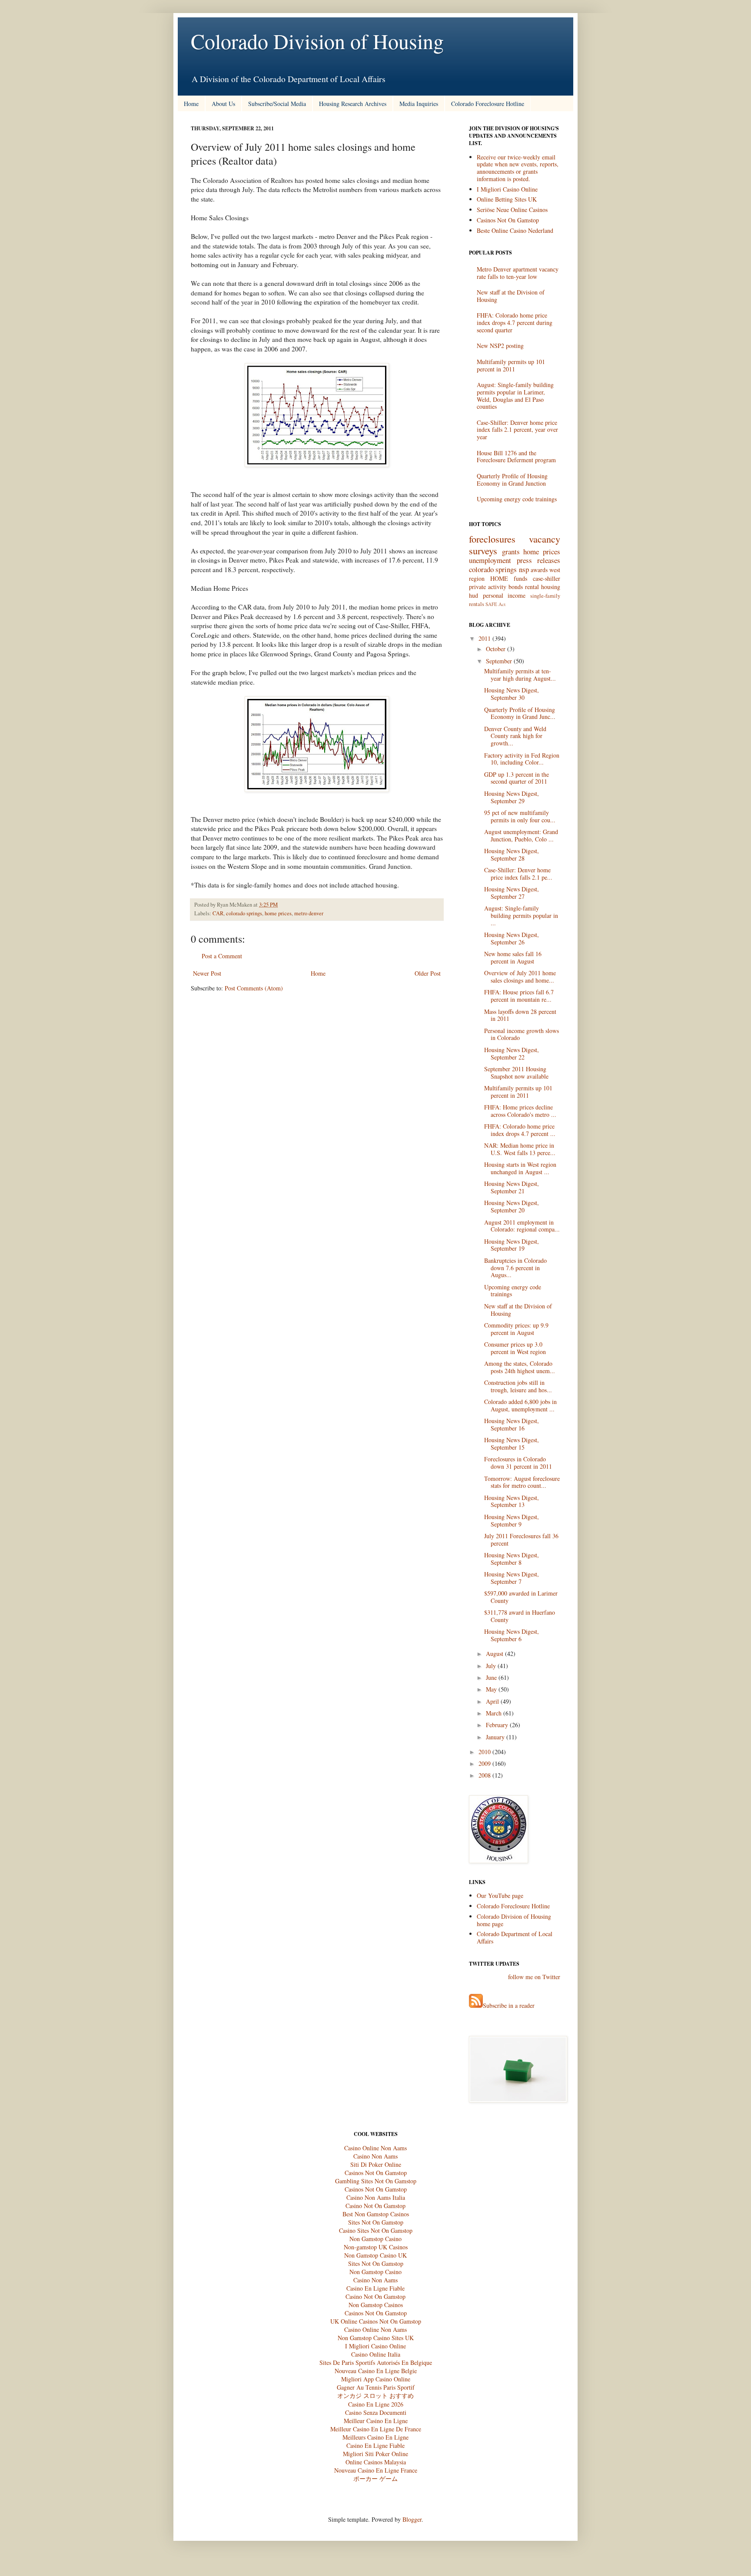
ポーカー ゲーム (375, 2478)
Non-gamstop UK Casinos (376, 2247)
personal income (504, 595)
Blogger (412, 2519)
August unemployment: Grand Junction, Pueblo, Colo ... (521, 835)
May (491, 1689)
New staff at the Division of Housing (511, 296)
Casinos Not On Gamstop (508, 220)
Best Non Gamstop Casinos (376, 2214)
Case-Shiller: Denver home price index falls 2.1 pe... (518, 874)
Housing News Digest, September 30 (512, 694)
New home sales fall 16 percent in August (513, 957)
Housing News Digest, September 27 (512, 893)
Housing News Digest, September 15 (512, 1444)
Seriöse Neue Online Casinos (512, 210)
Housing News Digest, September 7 (512, 1578)
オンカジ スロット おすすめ (375, 2396)
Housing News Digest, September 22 (512, 1053)
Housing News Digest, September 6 (512, 1635)
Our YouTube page (500, 1896)
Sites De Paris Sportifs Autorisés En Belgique (376, 2362)
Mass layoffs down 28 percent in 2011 (520, 1015)
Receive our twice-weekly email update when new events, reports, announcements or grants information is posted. (518, 168)
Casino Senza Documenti (376, 2412)
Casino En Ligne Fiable (375, 2288)
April (492, 1701)
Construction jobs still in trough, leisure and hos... (518, 1386)
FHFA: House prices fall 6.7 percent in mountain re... (519, 996)
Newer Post (207, 973)
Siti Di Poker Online (376, 2164)
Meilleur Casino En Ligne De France (376, 2429)
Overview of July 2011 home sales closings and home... (520, 977)
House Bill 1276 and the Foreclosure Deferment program (516, 457)
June (491, 1677)
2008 (485, 1775)
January (495, 1737)
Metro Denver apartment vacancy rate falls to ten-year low (518, 273)
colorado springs (244, 913)
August (495, 1654)
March (494, 1713)
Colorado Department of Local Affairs (515, 1937)
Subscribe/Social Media (277, 104)
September (499, 661)
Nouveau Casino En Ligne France (376, 2470)
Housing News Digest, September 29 (512, 797)
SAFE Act (495, 604)
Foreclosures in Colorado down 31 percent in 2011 (518, 1463)
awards (539, 570)
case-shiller (547, 578)
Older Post (428, 973)
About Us (223, 104)
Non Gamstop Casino (375, 2239)
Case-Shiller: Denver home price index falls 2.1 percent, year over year (517, 430)
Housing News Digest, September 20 (512, 1206)
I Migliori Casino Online (507, 189)
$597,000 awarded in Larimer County (521, 1597)
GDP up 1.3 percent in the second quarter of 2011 (517, 778)
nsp (524, 569)
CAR (218, 913)
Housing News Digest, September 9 (512, 1520)
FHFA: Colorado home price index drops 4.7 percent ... (520, 1130)
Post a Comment (222, 956)
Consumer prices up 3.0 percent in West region (515, 1348)
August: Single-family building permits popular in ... (521, 916)
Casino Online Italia (376, 2354)
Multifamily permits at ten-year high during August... (520, 675)
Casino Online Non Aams (375, 2148)
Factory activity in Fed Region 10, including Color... (522, 759)
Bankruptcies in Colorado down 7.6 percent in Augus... (515, 1268)
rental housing (543, 587)
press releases (539, 560)
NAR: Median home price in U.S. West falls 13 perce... (520, 1149)
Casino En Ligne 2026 (376, 2404)
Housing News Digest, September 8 (512, 1559)
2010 (485, 1752)
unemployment (490, 560)
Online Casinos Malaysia (376, 2462)
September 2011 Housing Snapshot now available (516, 1073)
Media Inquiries (419, 104)
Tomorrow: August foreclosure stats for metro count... (522, 1482)
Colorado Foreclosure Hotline (488, 104)
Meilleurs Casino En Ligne (375, 2437)
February (497, 1725)
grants (511, 551)
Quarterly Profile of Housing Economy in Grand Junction (512, 480)
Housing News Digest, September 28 (512, 854)
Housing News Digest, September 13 (512, 1501)
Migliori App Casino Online (376, 2379)
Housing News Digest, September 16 (512, 1424)
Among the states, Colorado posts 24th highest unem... (520, 1367)
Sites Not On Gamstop (376, 2222)
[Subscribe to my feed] (476, 2005)
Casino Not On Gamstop (375, 2206)
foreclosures (492, 539)
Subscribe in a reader (509, 2005)
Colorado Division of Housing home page (514, 1920)
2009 (485, 1763)
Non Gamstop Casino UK (375, 2255)
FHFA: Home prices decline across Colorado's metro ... (520, 1111)
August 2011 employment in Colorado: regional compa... (522, 1226)
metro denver (309, 913)
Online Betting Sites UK (507, 199)
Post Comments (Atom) (254, 988)
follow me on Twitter (534, 1977)
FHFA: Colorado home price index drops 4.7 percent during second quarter (515, 323)
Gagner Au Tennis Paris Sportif (376, 2387)
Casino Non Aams (375, 2156)
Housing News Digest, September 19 (512, 1245)
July (491, 1666)
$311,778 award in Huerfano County (520, 1616)
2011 (485, 638)
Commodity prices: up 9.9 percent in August (516, 1329)
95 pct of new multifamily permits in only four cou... (520, 816)
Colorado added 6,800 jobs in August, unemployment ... (520, 1405)
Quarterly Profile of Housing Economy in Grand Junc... (520, 713)
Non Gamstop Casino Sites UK (376, 2338)
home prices (278, 913)
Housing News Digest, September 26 (512, 938)
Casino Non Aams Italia (376, 2197)
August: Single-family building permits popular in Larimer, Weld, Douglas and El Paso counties (515, 396)
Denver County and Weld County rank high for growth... (515, 736)
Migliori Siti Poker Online (375, 2454)
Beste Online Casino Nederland (515, 230)
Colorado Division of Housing (317, 41)
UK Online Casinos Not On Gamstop (376, 2321)
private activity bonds (496, 587)
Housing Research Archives (353, 104)
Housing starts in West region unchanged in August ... (520, 1168)
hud (474, 595)
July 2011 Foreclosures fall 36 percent (521, 1540)
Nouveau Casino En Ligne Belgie (376, 2371)
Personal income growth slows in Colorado (522, 1034)
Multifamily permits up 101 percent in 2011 (511, 365)
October (496, 649)
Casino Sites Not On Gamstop (376, 2230)
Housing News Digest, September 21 (512, 1187)
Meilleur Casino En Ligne (376, 2421)
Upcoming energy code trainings (517, 499)
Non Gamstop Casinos (376, 2305)
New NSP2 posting (500, 346)
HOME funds (509, 578)
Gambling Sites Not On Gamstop (376, 2181)
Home (191, 104)
